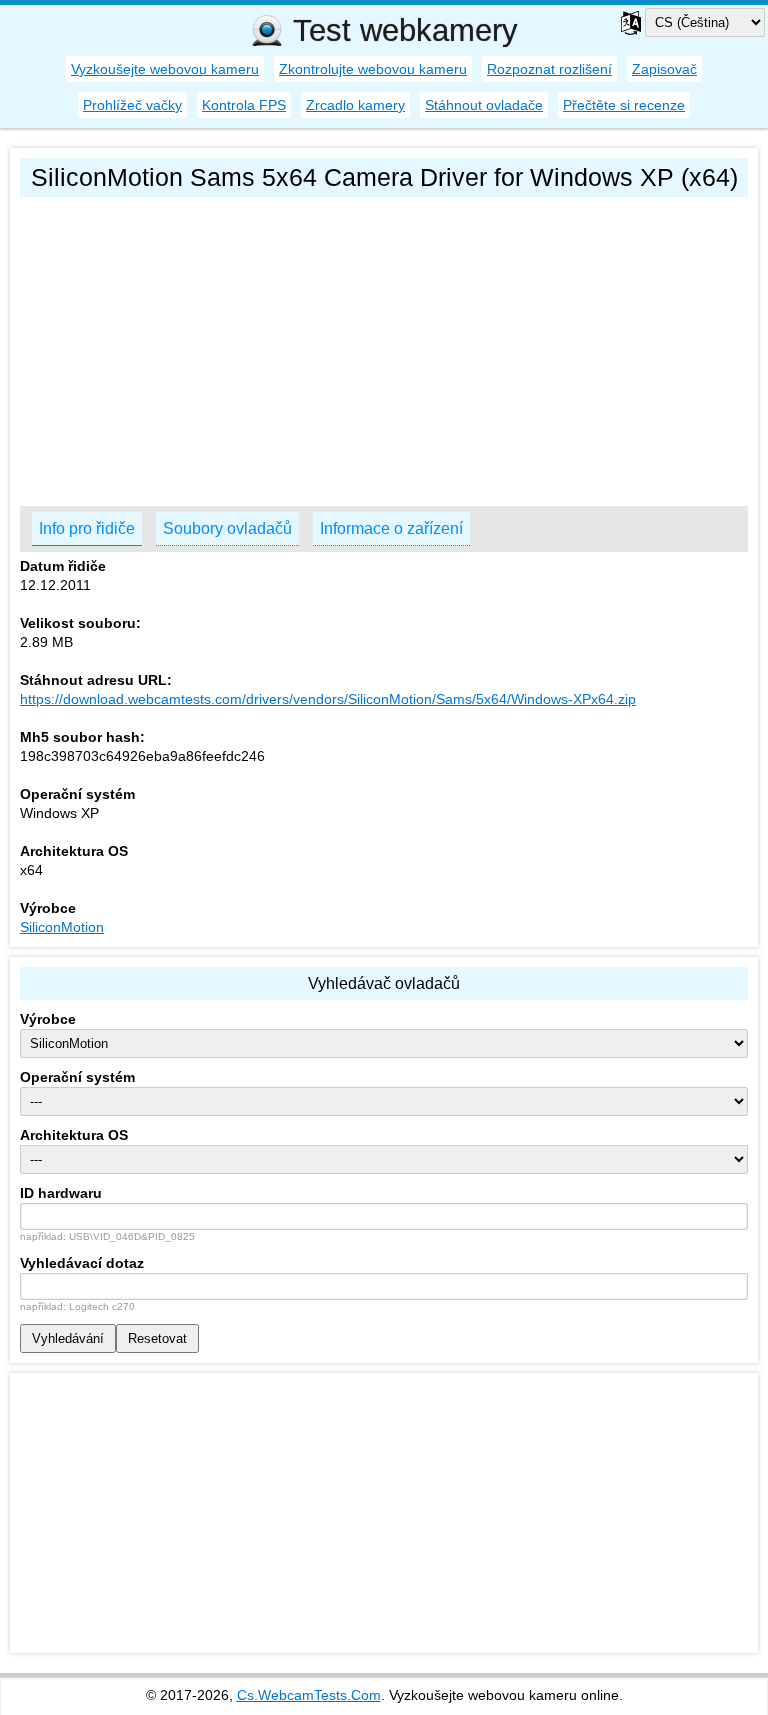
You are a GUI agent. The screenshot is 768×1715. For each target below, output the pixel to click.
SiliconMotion (62, 927)
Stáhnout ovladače (484, 105)
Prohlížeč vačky (132, 105)
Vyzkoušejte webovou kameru (165, 69)
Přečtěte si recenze (624, 105)
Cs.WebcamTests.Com (309, 1695)
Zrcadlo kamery (355, 105)
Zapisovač (664, 69)
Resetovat (157, 1338)
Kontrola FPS (244, 105)
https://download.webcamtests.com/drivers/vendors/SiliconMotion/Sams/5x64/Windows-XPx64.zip (328, 699)
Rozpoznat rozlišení (549, 69)
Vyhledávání (68, 1338)
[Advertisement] (384, 347)
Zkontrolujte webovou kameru (373, 69)
